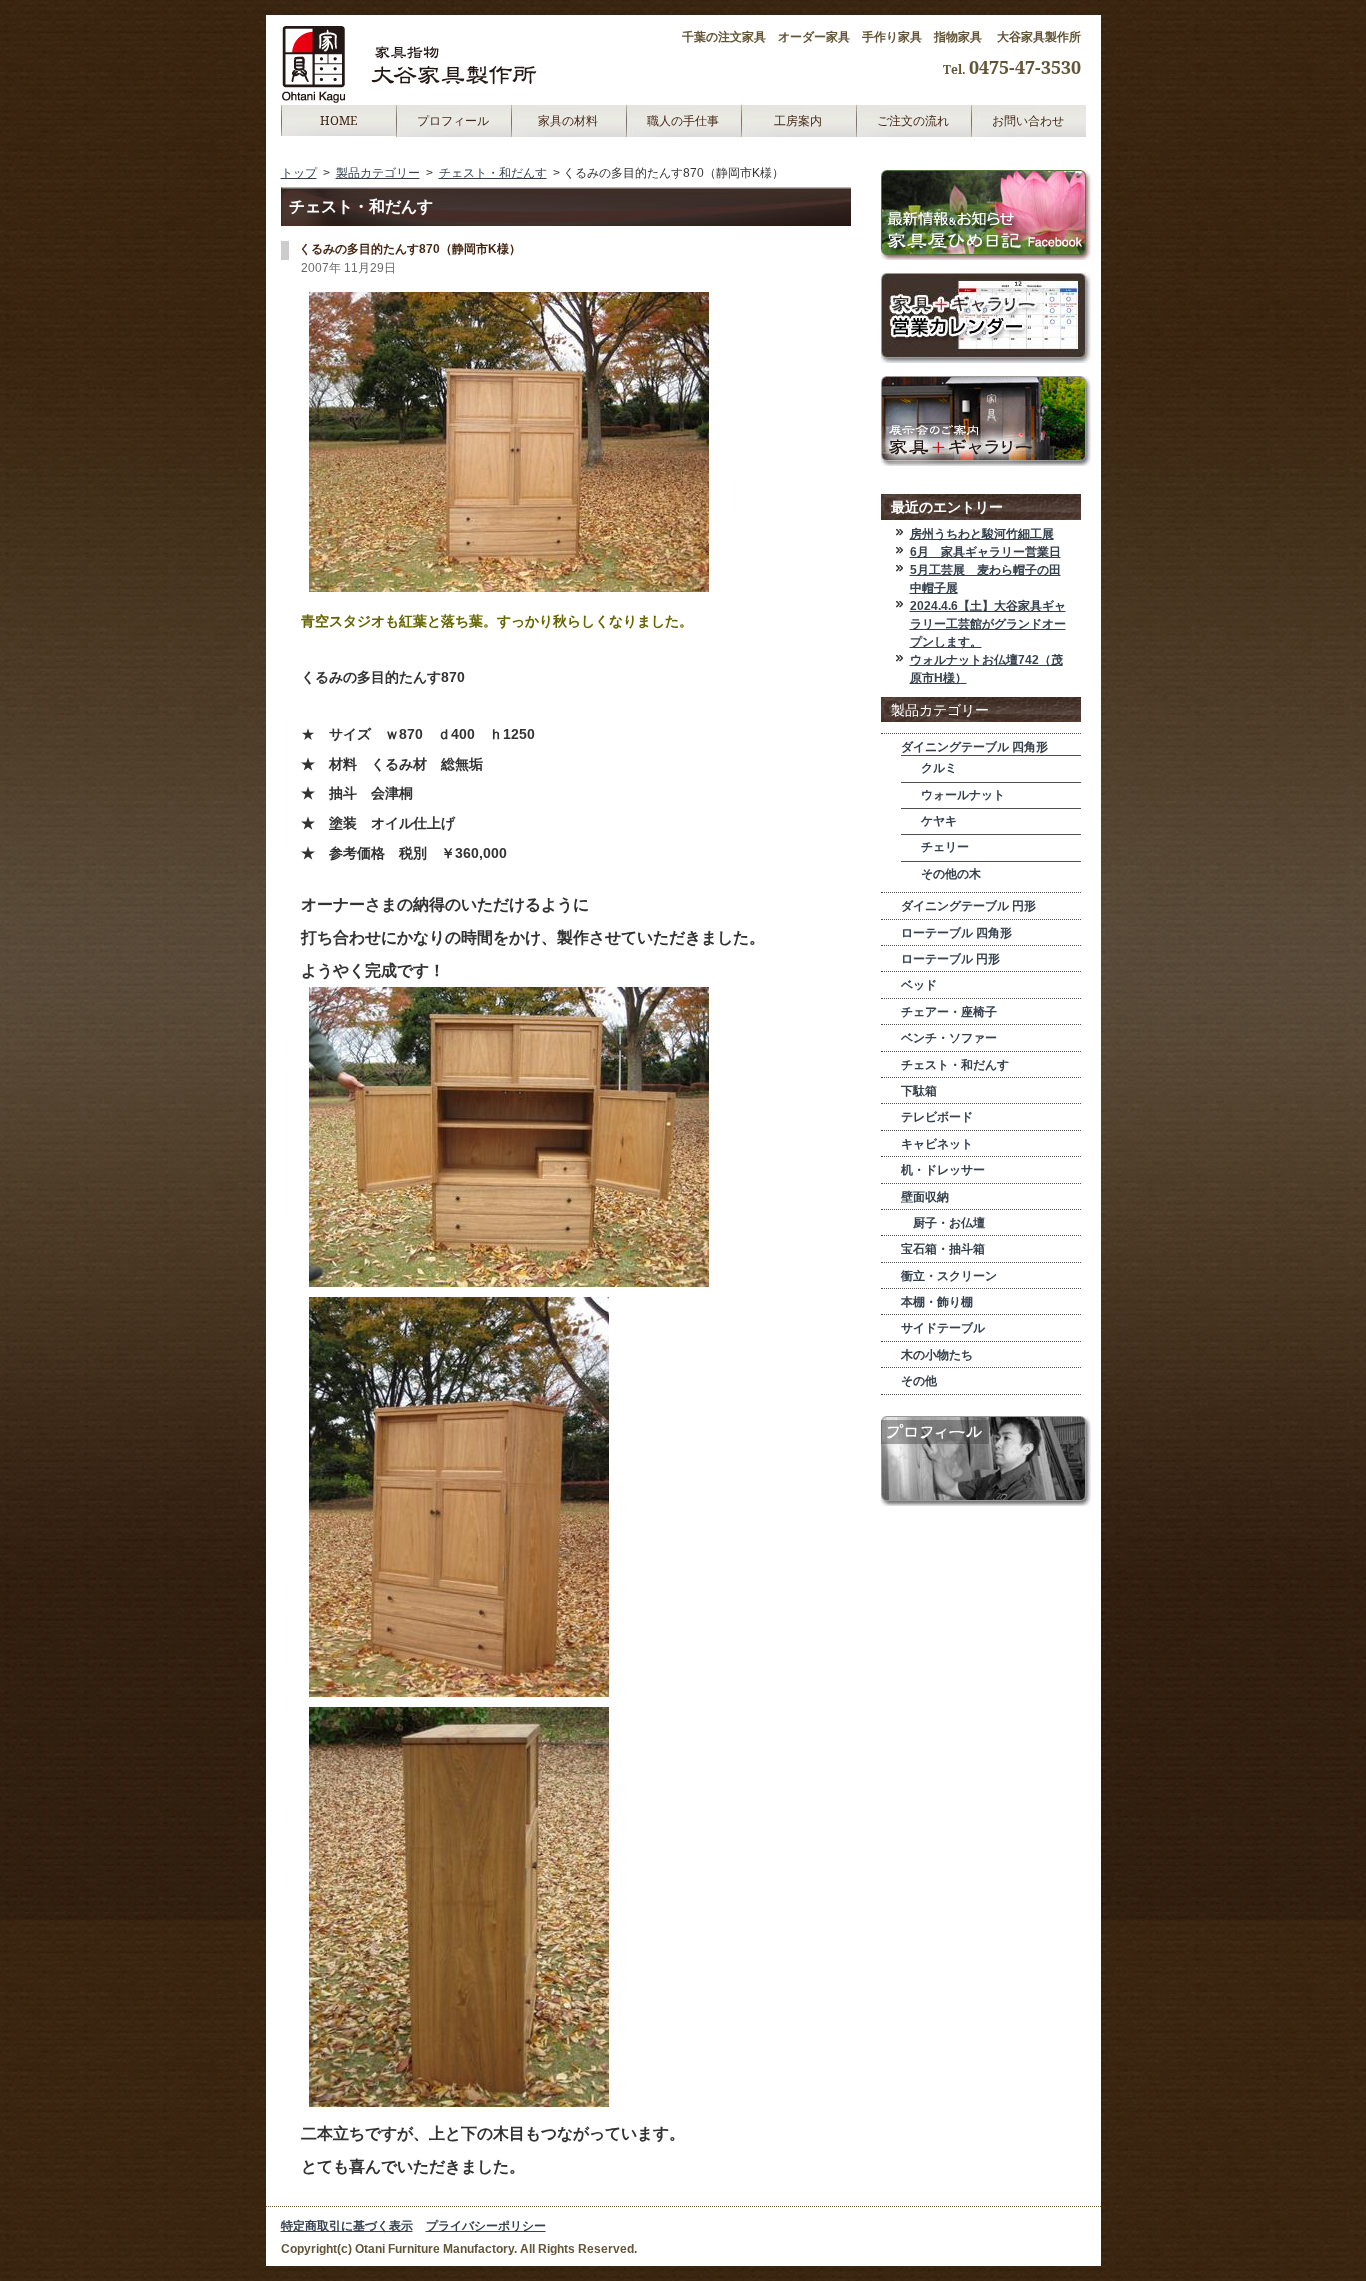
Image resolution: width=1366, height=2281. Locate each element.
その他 (919, 1381)
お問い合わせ (1028, 120)
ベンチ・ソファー (949, 1038)
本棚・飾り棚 (937, 1302)
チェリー (945, 847)
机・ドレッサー (943, 1170)
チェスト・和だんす (493, 173)
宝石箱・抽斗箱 (943, 1249)
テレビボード (937, 1117)
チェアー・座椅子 (949, 1012)
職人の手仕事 (683, 120)
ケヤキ (939, 821)
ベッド (919, 985)
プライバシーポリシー (486, 2226)
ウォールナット (963, 795)
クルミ (939, 768)
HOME (338, 120)
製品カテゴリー (378, 173)
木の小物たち (937, 1355)
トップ (299, 173)
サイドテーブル (943, 1328)
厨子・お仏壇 (943, 1223)
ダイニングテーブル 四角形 (974, 747)
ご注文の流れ (913, 120)
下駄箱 (919, 1091)
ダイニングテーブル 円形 (968, 906)
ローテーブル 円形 (950, 959)
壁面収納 (925, 1197)
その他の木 (951, 874)
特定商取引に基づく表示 (347, 2226)
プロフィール (453, 120)
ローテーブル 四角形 (956, 933)
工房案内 (798, 120)
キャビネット (937, 1144)
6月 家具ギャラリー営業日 (985, 552)
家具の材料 (568, 120)
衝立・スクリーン (949, 1276)
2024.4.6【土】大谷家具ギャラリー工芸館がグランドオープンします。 (988, 624)
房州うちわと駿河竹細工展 (982, 534)
